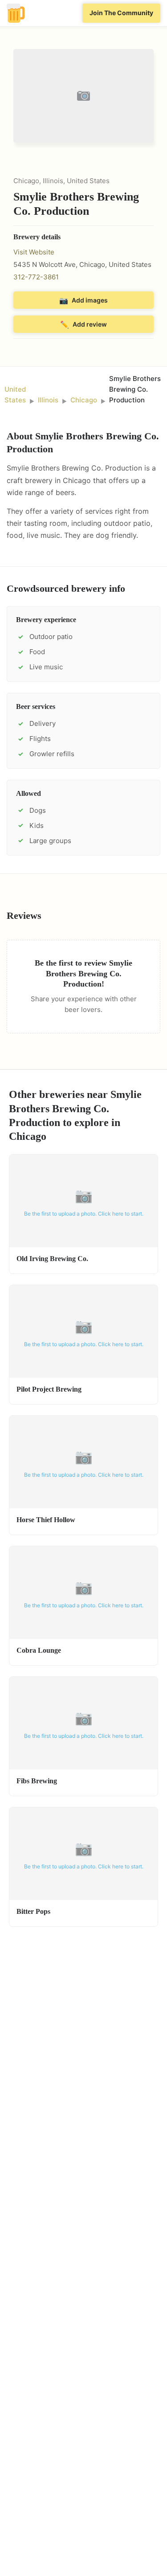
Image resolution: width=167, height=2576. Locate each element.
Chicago (84, 400)
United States (15, 395)
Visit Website (34, 252)
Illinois (48, 400)
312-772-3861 (36, 277)
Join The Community (121, 13)
